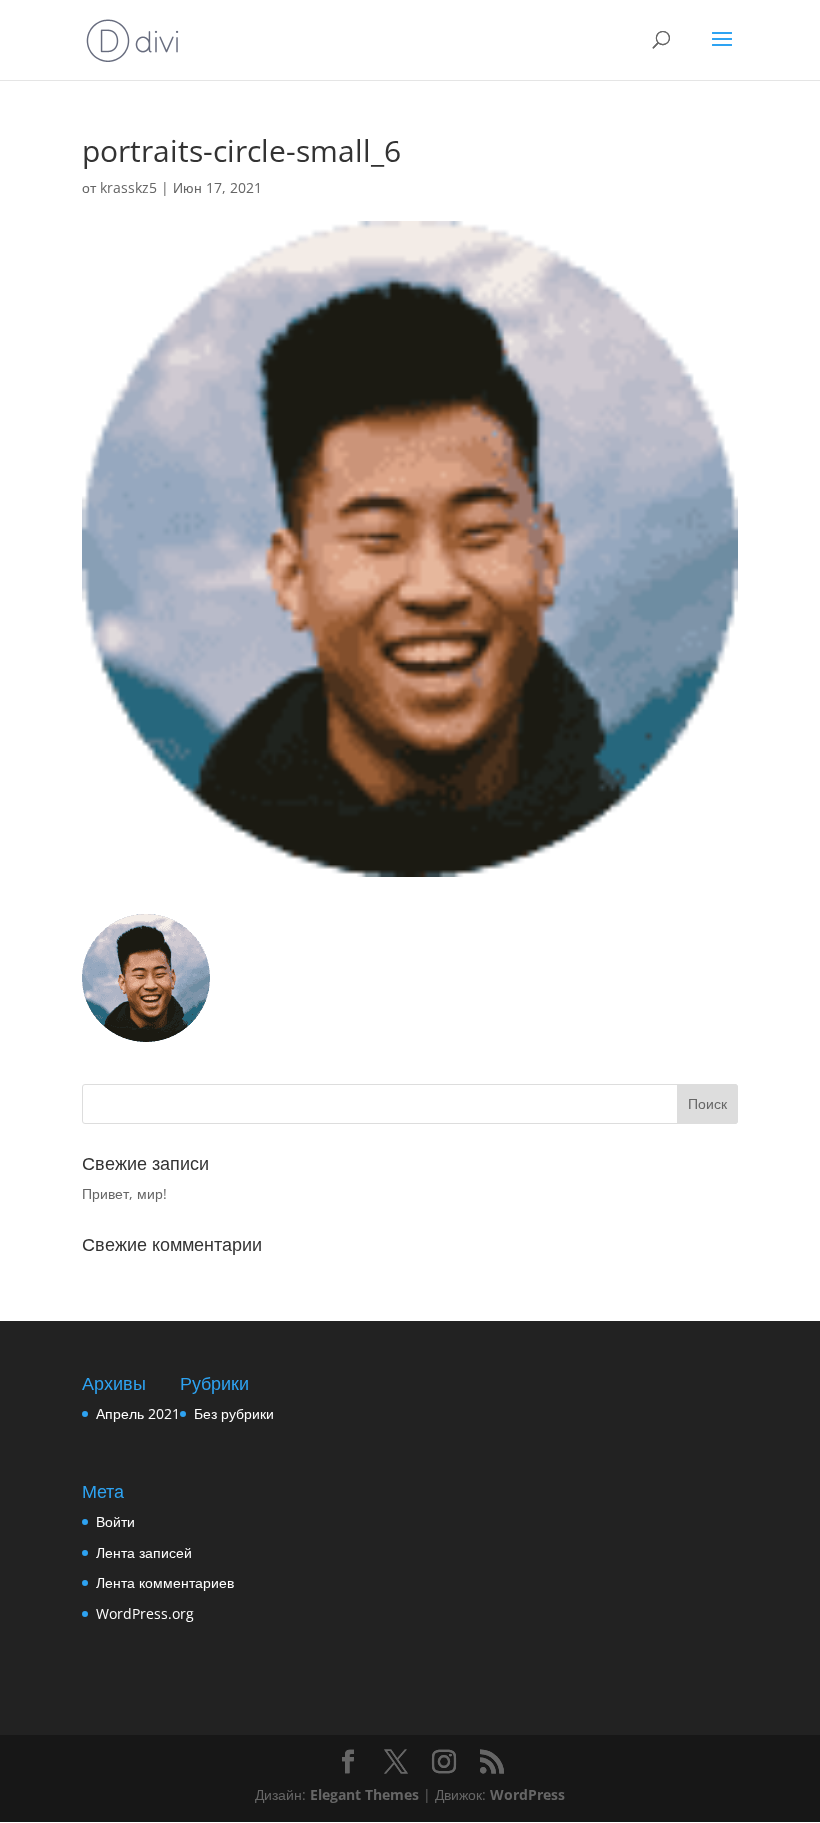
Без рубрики (234, 1413)
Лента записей (144, 1552)
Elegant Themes (364, 1794)
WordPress (527, 1794)
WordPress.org (145, 1613)
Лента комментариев (165, 1582)
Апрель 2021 (138, 1413)
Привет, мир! (124, 1193)
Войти (115, 1521)
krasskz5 (128, 187)
